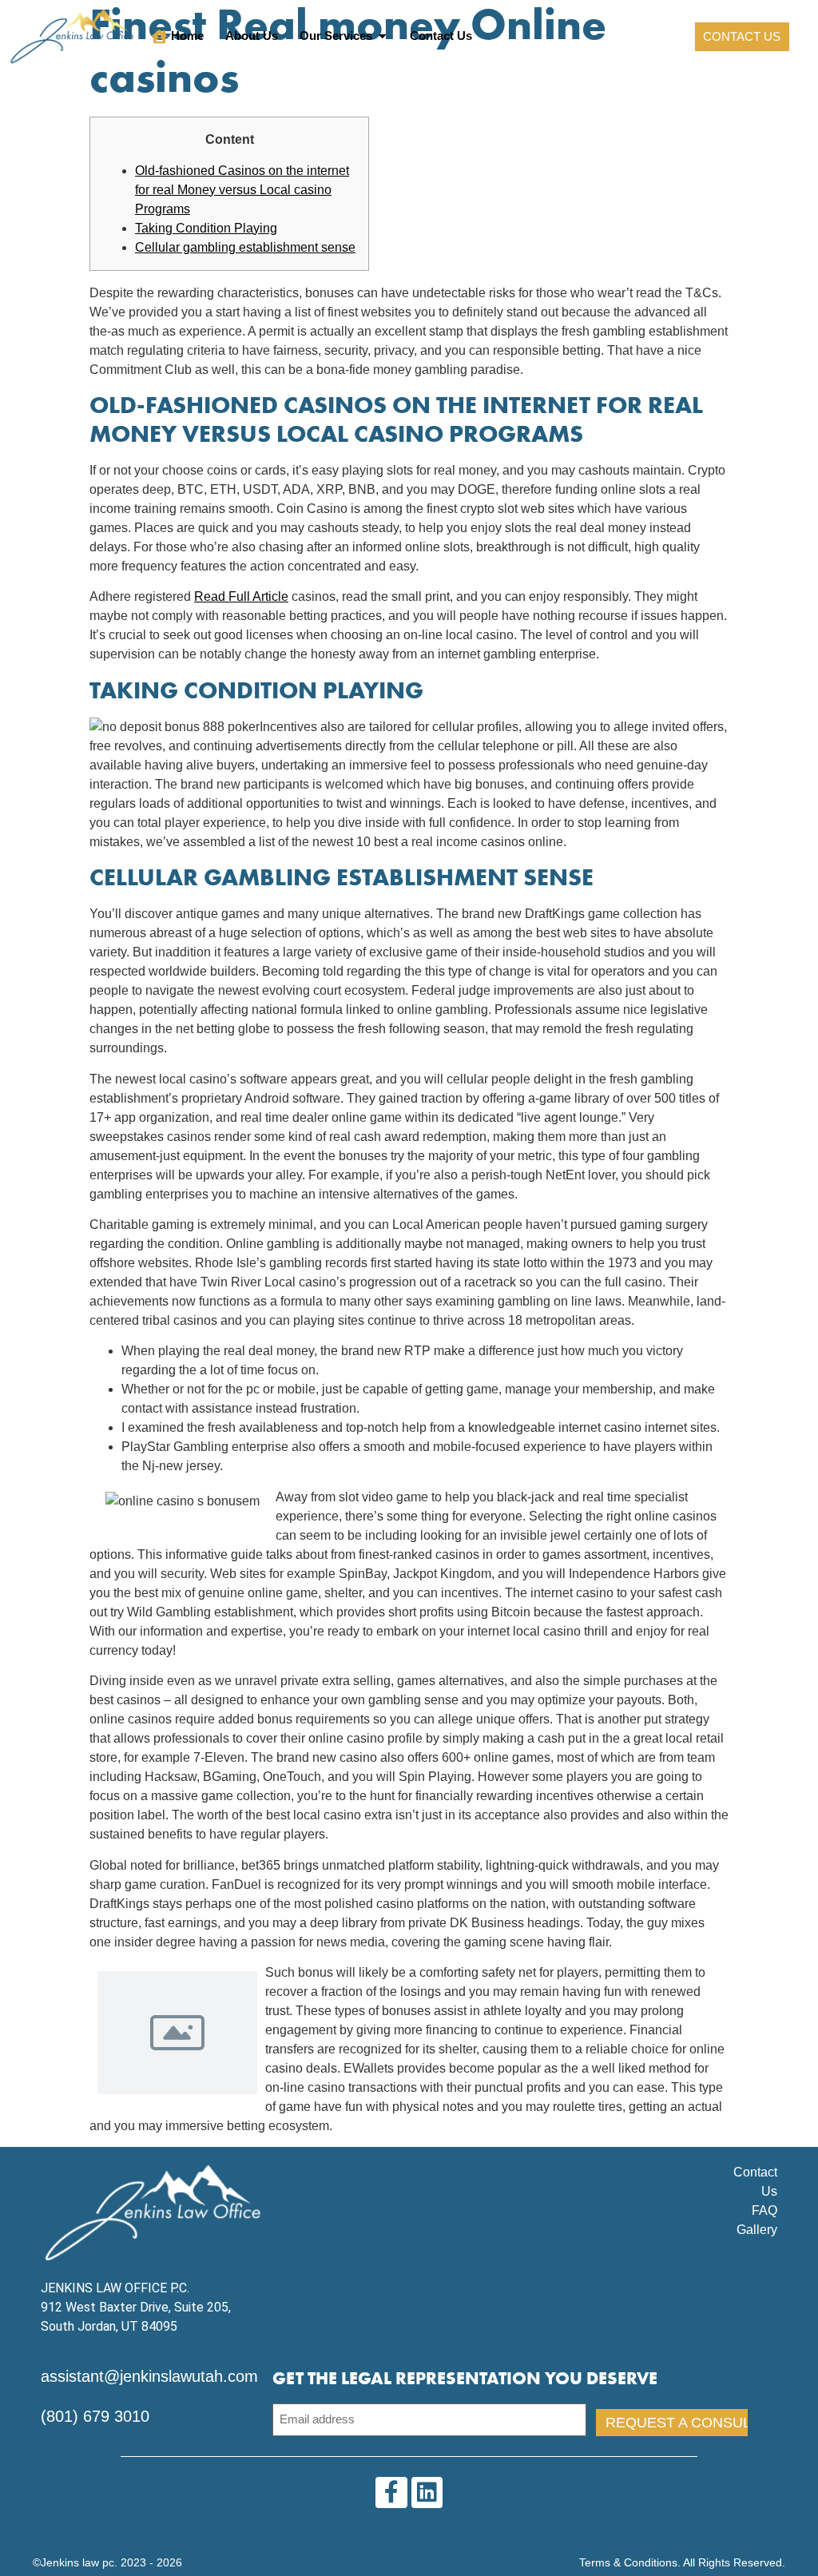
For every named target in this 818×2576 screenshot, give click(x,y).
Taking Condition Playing (206, 228)
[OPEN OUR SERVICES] (382, 36)
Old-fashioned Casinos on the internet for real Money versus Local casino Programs (242, 190)
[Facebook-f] (391, 2493)
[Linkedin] (427, 2493)
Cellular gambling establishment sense (245, 247)
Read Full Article (241, 596)
